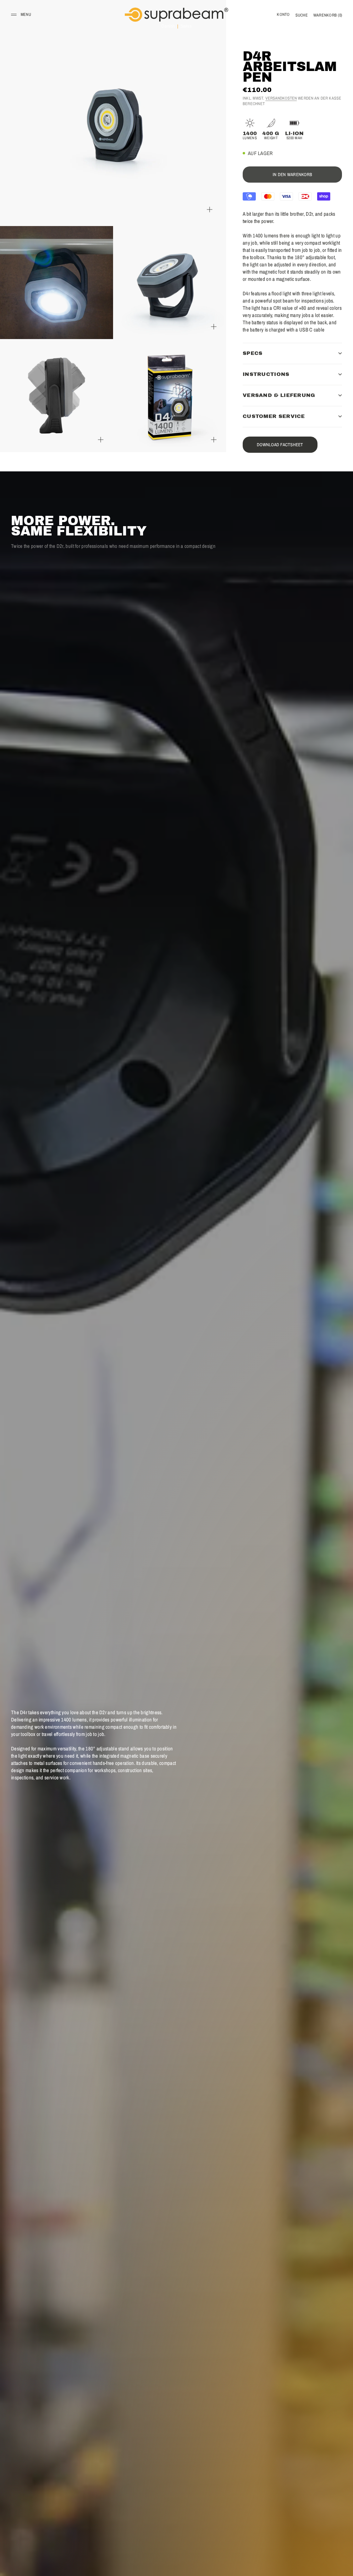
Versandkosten (281, 98)
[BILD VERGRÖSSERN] (210, 209)
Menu (26, 14)
